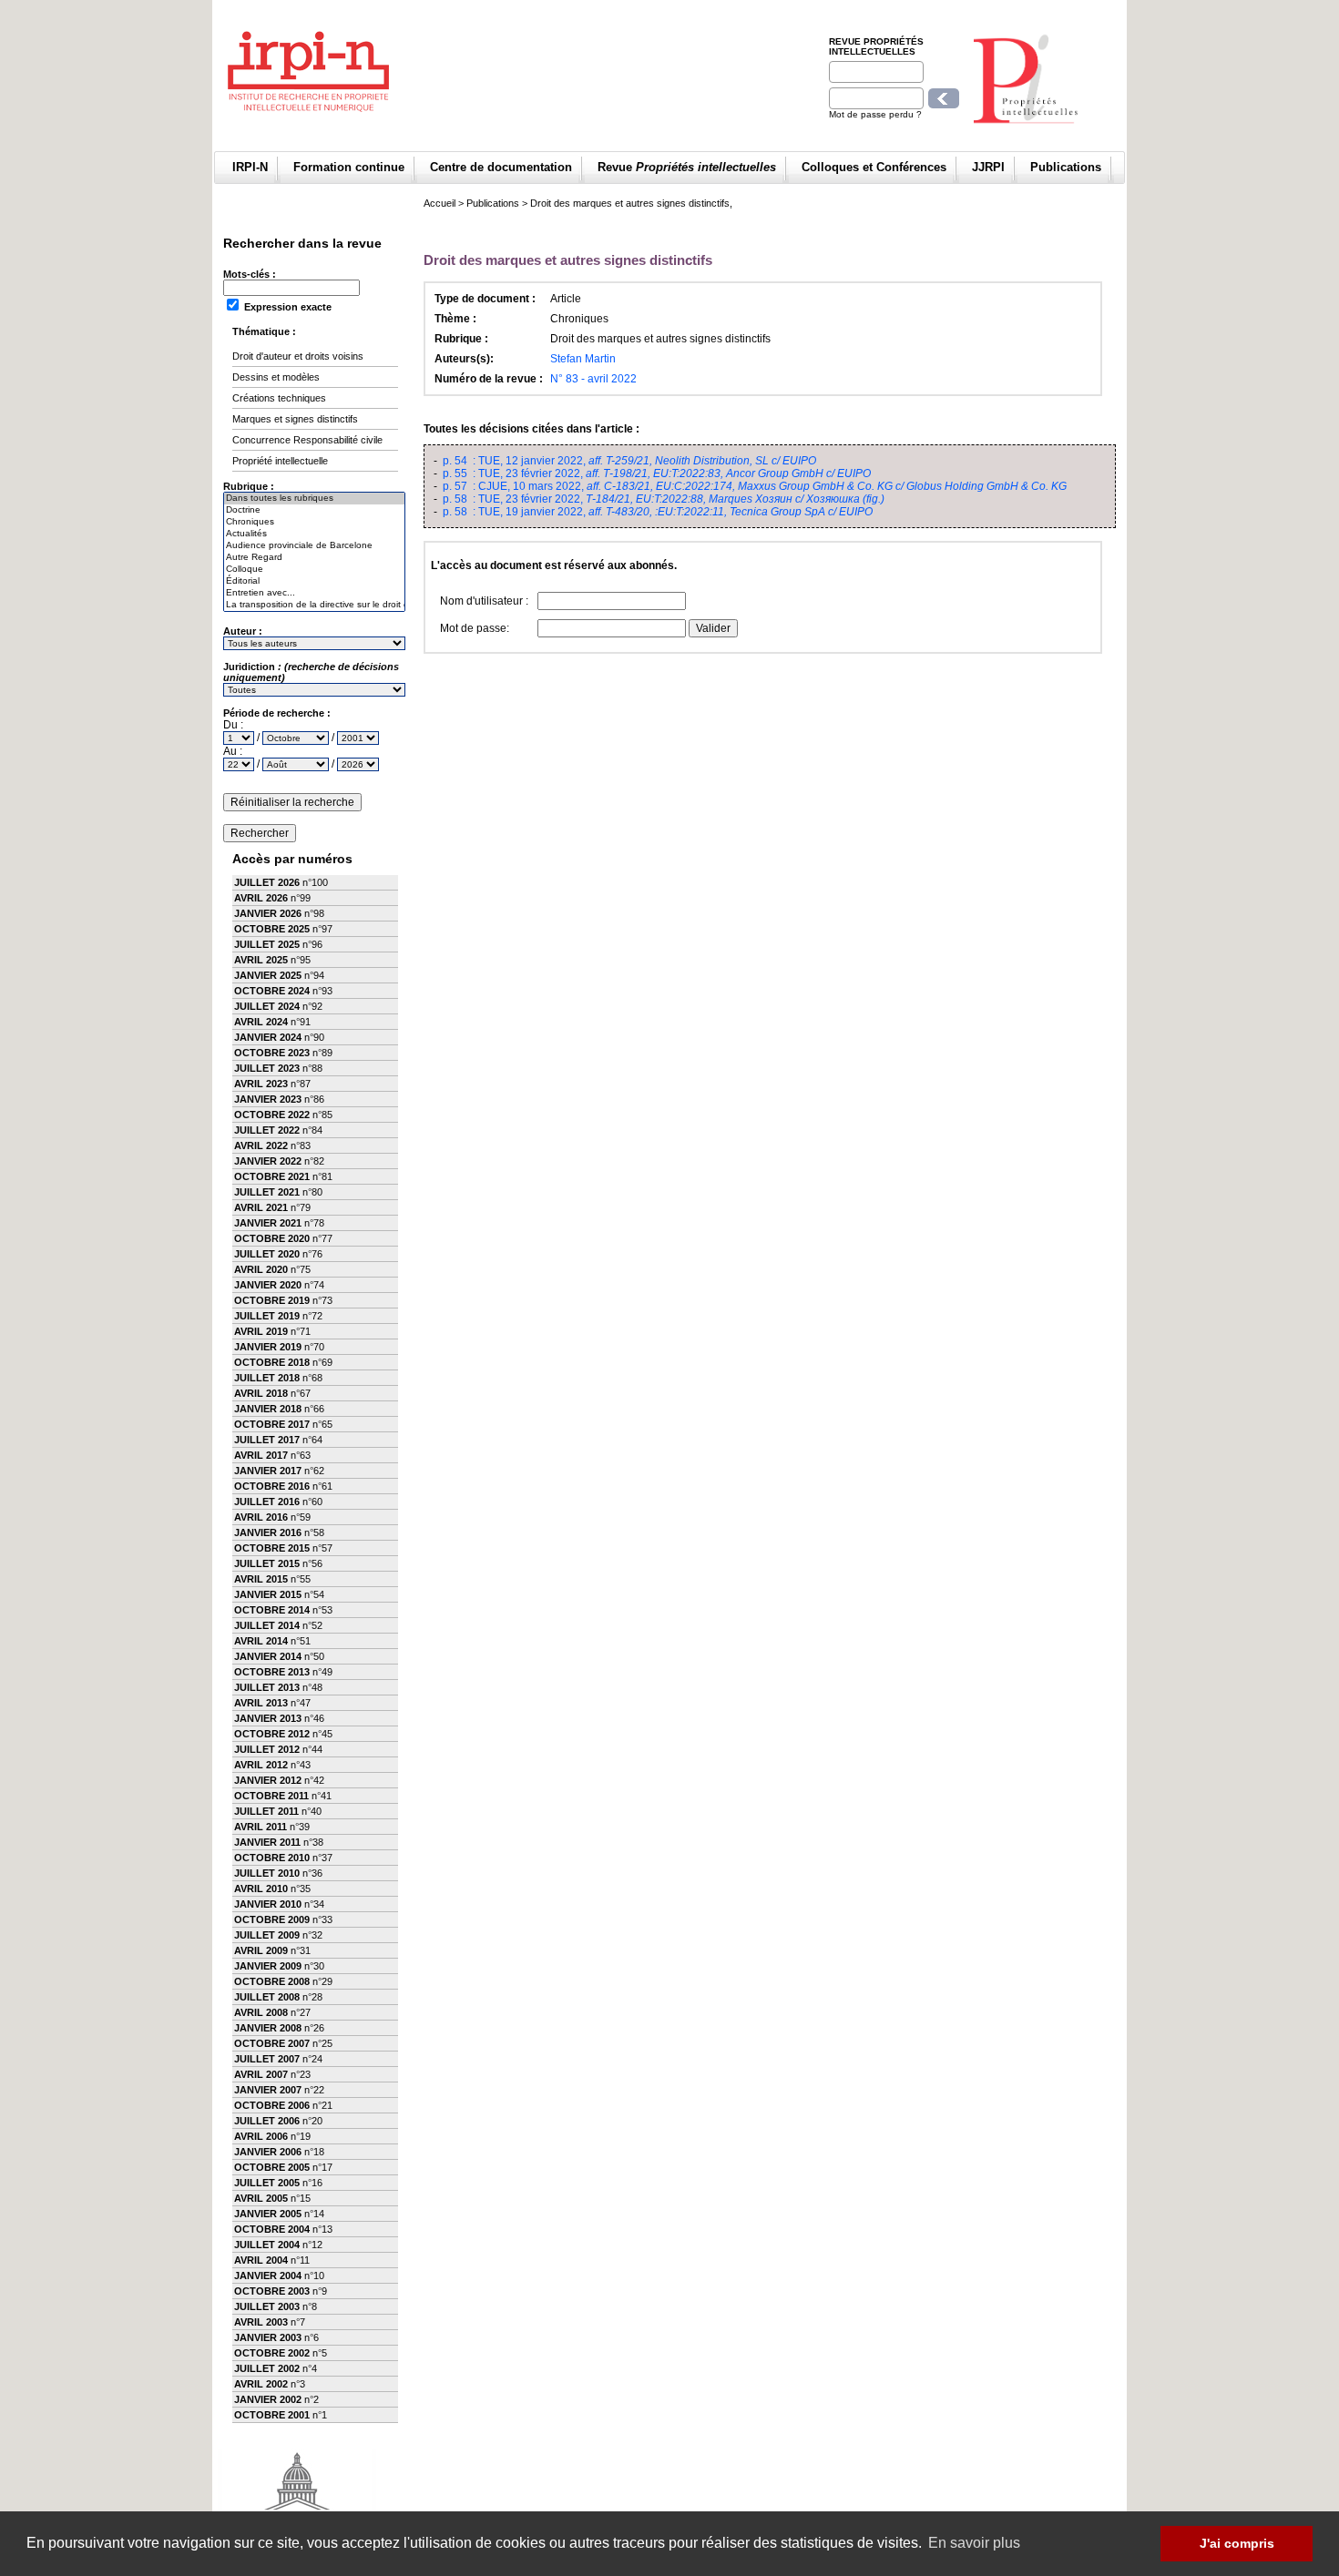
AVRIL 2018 (261, 1393)
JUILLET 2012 (267, 1749)
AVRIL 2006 (261, 2136)
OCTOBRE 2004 (272, 2229)
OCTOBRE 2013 (272, 1672)
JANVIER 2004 (268, 2276)
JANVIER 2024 (268, 1037)
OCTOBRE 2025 (272, 929)
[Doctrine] (314, 510)
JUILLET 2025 (267, 944)
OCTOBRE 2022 (272, 1115)
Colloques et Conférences (874, 167)
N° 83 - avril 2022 (593, 379)
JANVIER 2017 (268, 1471)
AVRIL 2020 (261, 1269)
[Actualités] (314, 534)
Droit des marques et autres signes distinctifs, (631, 203)
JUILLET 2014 (267, 1625)
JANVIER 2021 (268, 1223)
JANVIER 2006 (268, 2152)
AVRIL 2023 (261, 1084)
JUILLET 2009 (267, 1935)
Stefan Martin (583, 359)
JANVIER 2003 (268, 2337)
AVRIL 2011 (261, 1827)
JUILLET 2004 (267, 2245)
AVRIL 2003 (261, 2322)
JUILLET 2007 (267, 2059)
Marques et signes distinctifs (295, 419)
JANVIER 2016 (268, 1532)
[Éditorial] (314, 581)
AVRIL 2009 (261, 1950)
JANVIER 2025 (268, 975)
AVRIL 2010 (261, 1889)
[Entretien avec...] (314, 593)
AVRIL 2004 (261, 2260)
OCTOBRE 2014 (272, 1610)
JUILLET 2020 (267, 1254)
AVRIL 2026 (261, 898)
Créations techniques (279, 398)
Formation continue (349, 167)
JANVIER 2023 (268, 1099)
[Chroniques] (314, 522)
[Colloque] (314, 570)
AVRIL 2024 (261, 1022)
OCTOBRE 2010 (272, 1858)
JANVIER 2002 (268, 2399)
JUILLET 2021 (267, 1192)
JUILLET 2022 (267, 1130)
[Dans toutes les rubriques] (314, 499)
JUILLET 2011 (266, 1811)
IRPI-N (250, 167)
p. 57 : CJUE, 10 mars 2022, (755, 486)
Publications (1066, 167)
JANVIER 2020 (268, 1285)
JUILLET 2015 (267, 1563)
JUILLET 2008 (267, 1997)
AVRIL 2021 (261, 1207)
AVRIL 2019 (261, 1331)
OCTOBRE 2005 (272, 2167)
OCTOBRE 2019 (272, 1300)
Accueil (440, 203)
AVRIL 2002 (261, 2384)
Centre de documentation (501, 167)
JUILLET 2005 (267, 2183)
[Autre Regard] (314, 558)
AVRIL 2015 (261, 1579)
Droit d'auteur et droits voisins (298, 356)
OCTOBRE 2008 (272, 1981)
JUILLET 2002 (267, 2368)
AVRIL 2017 (261, 1455)
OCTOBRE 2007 (272, 2043)
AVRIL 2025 (261, 960)
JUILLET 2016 (267, 1502)
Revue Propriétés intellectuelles (876, 46)
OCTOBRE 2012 (272, 1734)
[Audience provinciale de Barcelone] (314, 546)
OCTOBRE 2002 (272, 2353)
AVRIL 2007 (261, 2074)
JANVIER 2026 (268, 913)
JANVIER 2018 (268, 1409)
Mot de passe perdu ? (875, 114)
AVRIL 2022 (261, 1145)
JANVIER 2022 (268, 1161)
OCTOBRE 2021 (272, 1176)
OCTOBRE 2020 (272, 1238)
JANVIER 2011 (267, 1842)
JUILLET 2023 (267, 1068)
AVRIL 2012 (261, 1765)
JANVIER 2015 (268, 1594)
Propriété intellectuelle (280, 461)
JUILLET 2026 (267, 882)
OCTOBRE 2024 (272, 991)
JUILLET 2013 (267, 1687)
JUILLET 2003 (267, 2306)
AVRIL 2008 (261, 2012)
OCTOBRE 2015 (272, 1548)
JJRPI (988, 167)
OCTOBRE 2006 (272, 2105)
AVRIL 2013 (261, 1703)
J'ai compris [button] (1237, 2543)
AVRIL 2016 (261, 1517)
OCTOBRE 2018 (272, 1362)
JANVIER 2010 (268, 1904)
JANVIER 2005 (268, 2214)
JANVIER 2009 (268, 1966)
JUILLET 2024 (267, 1006)
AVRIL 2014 (261, 1641)
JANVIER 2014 (268, 1656)
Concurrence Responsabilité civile (307, 440)
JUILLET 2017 (267, 1440)
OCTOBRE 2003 (272, 2291)
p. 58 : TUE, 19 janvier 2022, (658, 512)
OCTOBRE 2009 (272, 1919)
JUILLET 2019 (267, 1316)
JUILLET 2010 (267, 1873)
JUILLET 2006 (267, 2121)
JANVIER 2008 (268, 2028)
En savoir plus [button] (974, 2543)
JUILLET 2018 (267, 1378)
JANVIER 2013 (268, 1718)
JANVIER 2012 (268, 1780)
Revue (687, 167)
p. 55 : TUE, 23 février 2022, (657, 473)
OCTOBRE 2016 (272, 1486)
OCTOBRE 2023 (272, 1053)
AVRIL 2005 (261, 2198)
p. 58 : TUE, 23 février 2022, (664, 499)
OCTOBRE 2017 (272, 1424)
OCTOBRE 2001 (272, 2415)
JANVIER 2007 (268, 2090)
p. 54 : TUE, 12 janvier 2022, (629, 461)
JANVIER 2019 (268, 1347)
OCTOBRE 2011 (271, 1796)
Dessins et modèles (276, 377)
